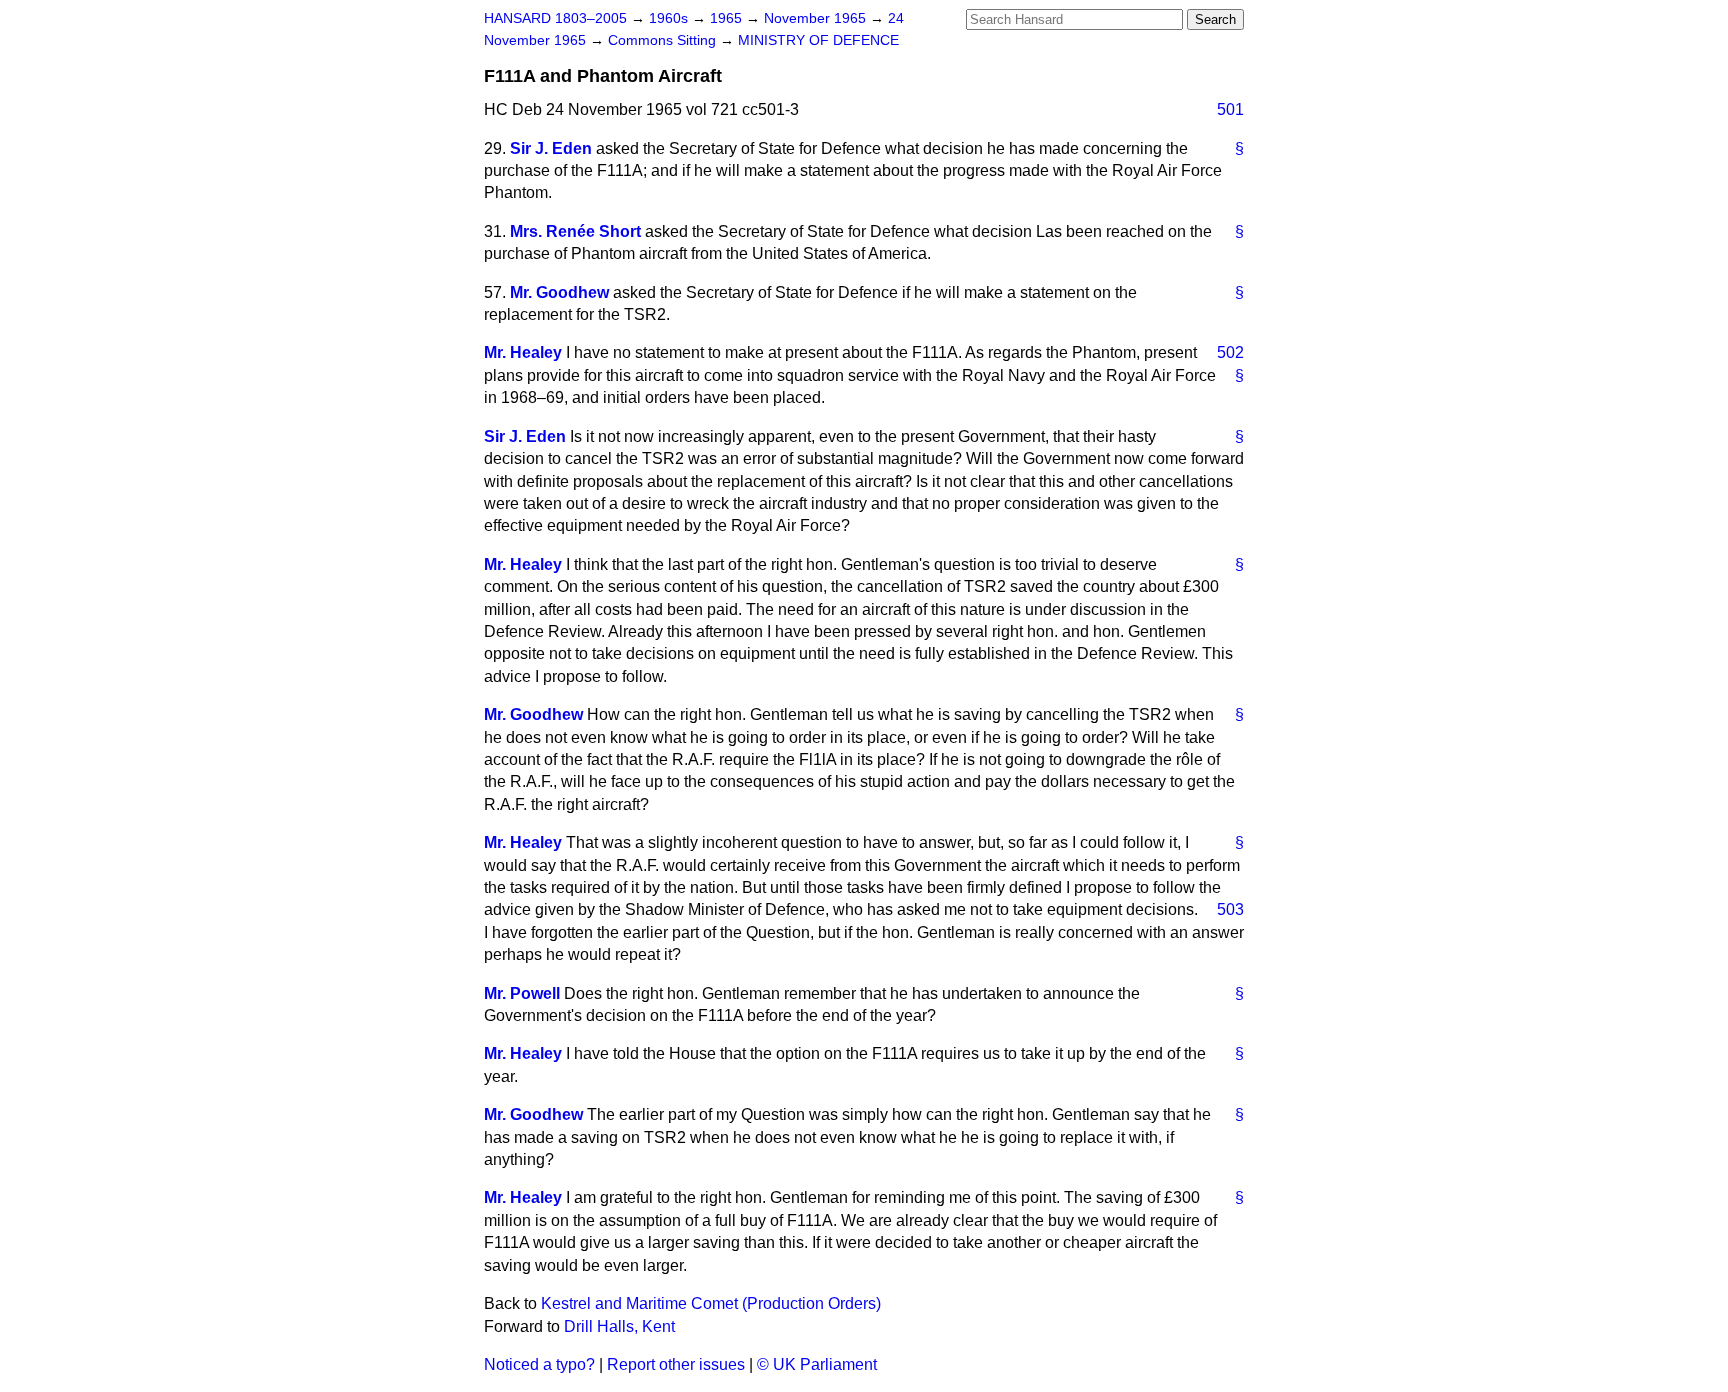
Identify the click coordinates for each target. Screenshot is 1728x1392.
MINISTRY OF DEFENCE (818, 40)
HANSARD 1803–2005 (555, 18)
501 (1230, 109)
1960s (670, 18)
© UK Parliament (817, 1364)
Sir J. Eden (551, 148)
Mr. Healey (523, 352)
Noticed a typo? (539, 1364)
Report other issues (676, 1364)
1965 (728, 18)
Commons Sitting (664, 40)
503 (1230, 909)
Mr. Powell (522, 993)
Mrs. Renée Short (575, 231)
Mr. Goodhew (559, 292)
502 (1230, 352)
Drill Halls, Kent (619, 1326)
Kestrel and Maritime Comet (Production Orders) (711, 1303)
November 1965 (817, 18)
